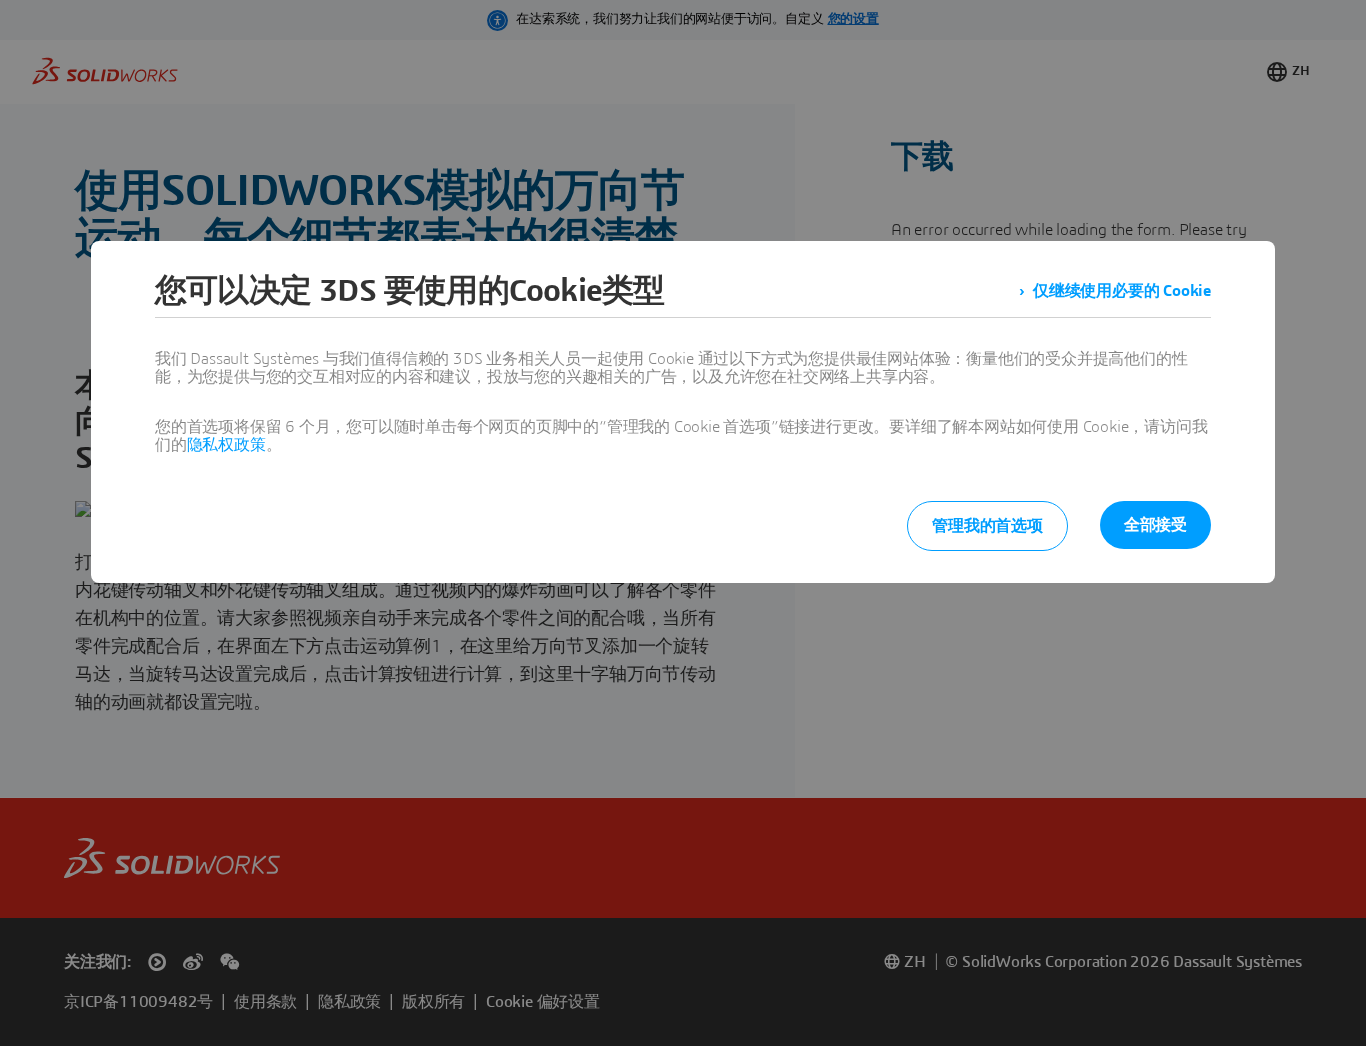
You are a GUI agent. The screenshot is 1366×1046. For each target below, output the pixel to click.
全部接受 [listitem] (1155, 525)
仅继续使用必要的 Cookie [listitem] (1122, 291)
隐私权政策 (226, 445)
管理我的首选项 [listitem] (987, 526)
